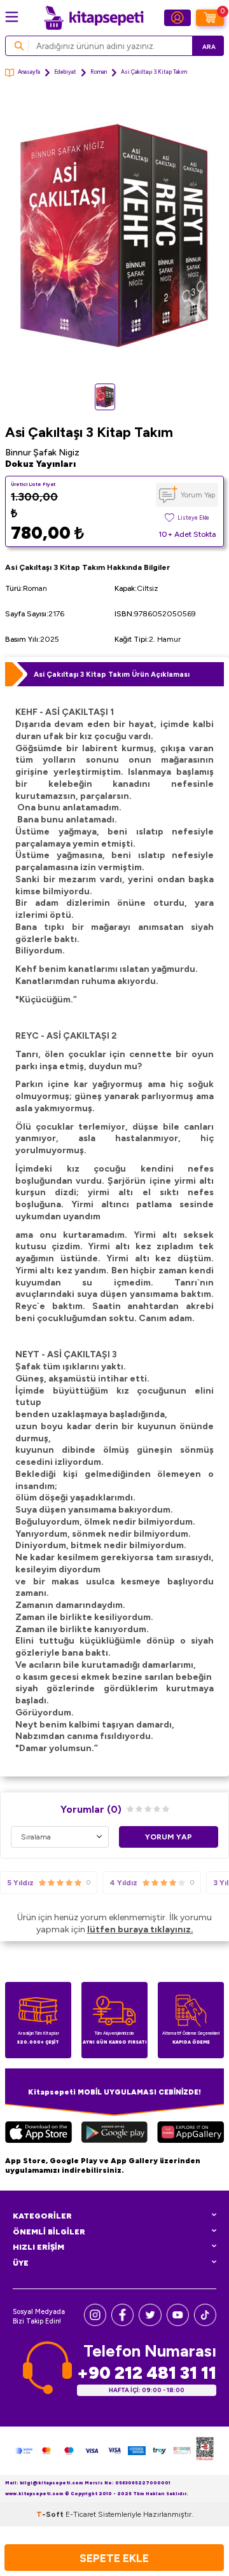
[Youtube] (178, 2323)
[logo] (94, 18)
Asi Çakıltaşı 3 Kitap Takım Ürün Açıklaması (112, 674)
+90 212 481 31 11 (147, 2373)
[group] (114, 236)
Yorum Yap (198, 495)
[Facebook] (122, 2323)
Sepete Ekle (114, 2558)
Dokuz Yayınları (40, 464)
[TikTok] (205, 2323)
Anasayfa (29, 72)
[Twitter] (150, 2323)
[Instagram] (95, 2323)
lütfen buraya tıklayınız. (140, 1929)
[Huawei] (191, 2134)
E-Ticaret (81, 2514)
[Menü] (12, 17)
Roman (99, 72)
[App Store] (38, 2134)
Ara (209, 47)
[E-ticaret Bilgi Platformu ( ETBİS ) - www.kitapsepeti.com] (205, 2451)
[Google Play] (114, 2134)
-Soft (51, 2514)
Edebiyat (65, 72)
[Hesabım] (177, 18)
